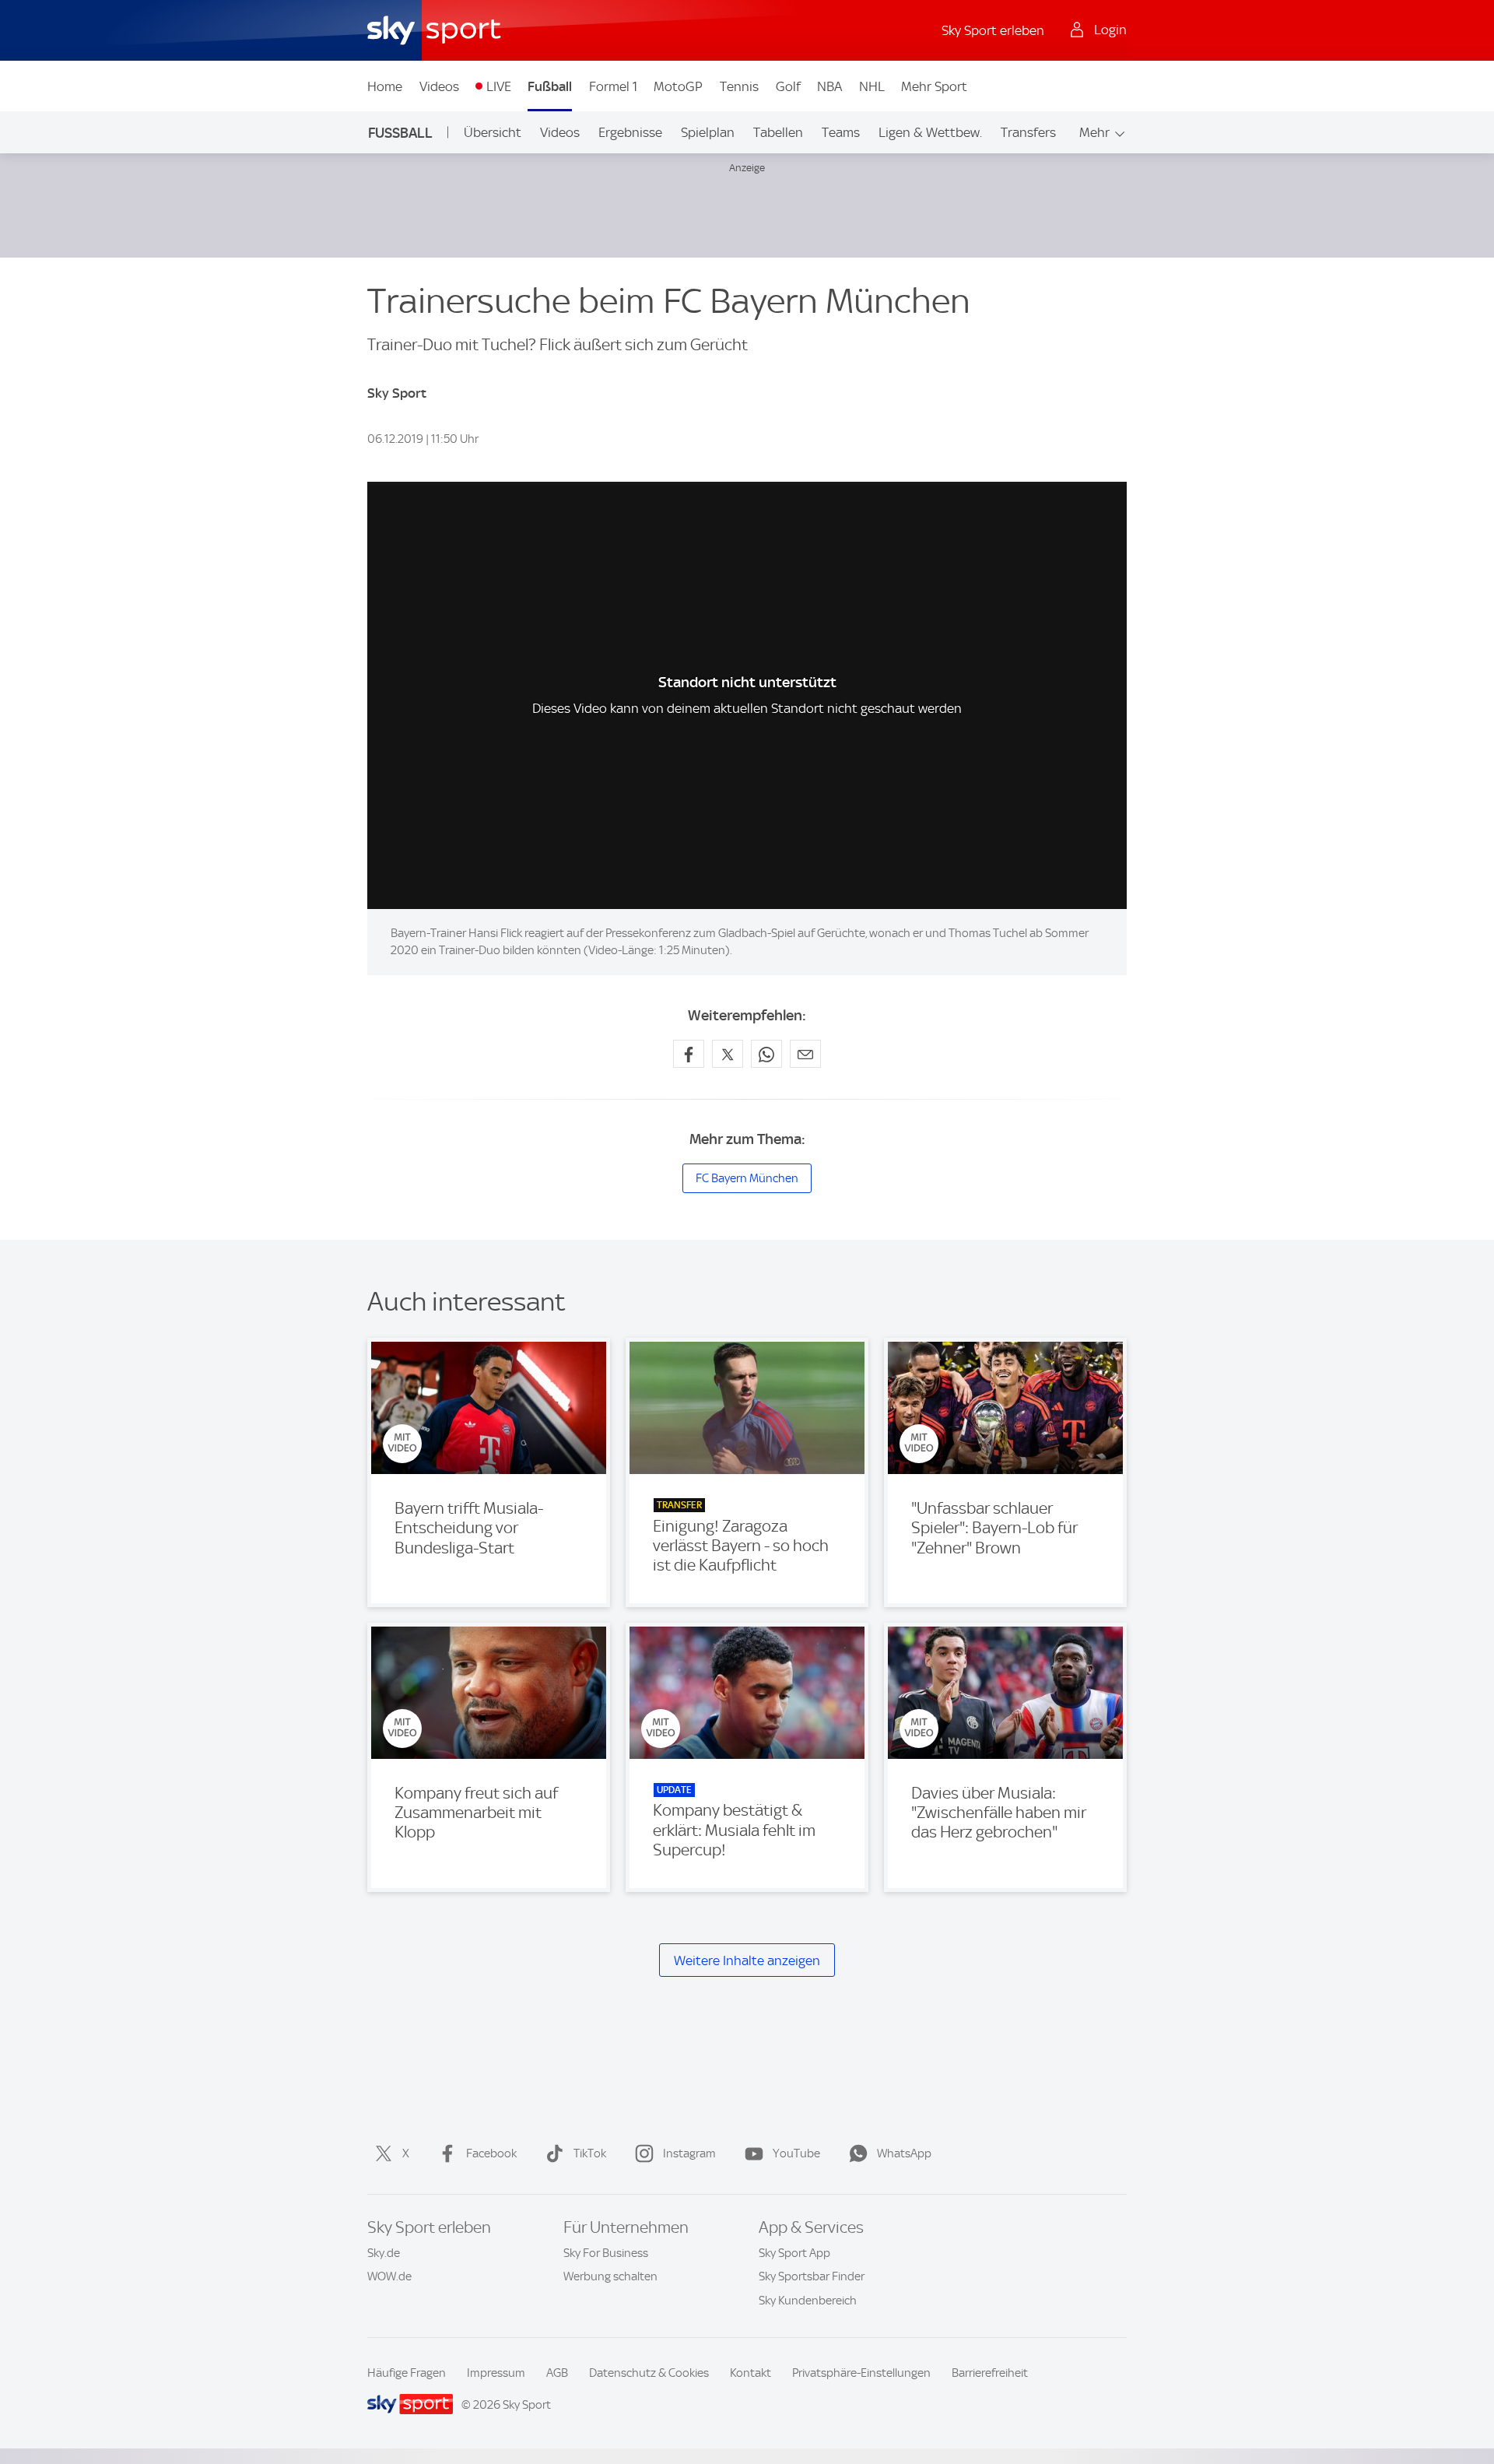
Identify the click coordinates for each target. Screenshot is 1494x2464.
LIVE (499, 86)
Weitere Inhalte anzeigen (747, 1960)
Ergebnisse (630, 132)
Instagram (689, 2153)
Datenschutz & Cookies (649, 2373)
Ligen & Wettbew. (930, 132)
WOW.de (389, 2276)
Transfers (1028, 132)
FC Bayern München (747, 1178)
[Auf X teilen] (728, 1054)
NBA (829, 86)
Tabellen (778, 132)
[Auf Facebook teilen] (689, 1054)
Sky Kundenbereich (808, 2301)
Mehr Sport (934, 86)
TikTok (590, 2153)
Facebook (491, 2153)
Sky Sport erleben (993, 30)
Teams (841, 132)
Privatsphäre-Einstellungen (861, 2373)
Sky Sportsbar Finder (812, 2276)
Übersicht (493, 132)
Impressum (496, 2373)
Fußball (550, 86)
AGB (557, 2373)
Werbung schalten (610, 2276)
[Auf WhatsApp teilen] (766, 1054)
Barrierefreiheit (990, 2373)
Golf (788, 86)
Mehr (1094, 132)
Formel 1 (613, 86)
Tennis (739, 86)
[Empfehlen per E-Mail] (805, 1054)
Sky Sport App (794, 2253)
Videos (439, 86)
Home (385, 86)
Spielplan (708, 132)
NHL (872, 86)
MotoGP (678, 86)
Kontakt (751, 2373)
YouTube (796, 2153)
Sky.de (384, 2253)
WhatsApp (904, 2153)
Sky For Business (606, 2253)
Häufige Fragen (407, 2373)
